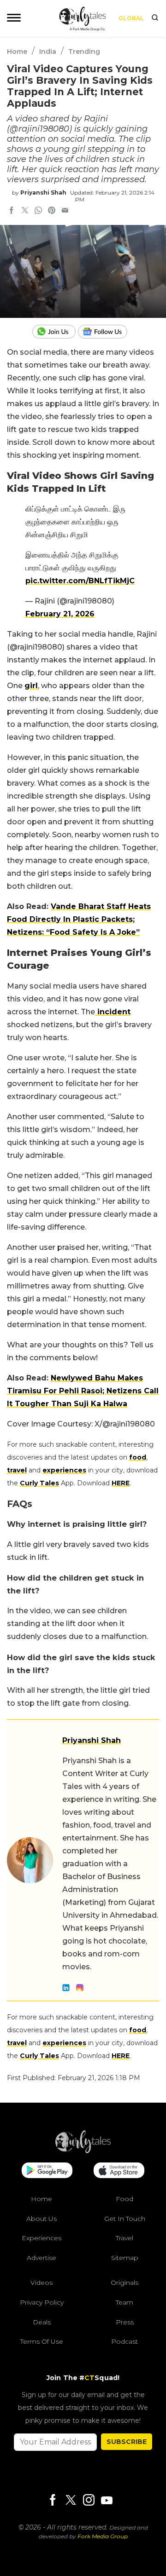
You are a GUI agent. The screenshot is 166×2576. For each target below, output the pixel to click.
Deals (42, 2322)
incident (113, 1012)
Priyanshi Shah (43, 193)
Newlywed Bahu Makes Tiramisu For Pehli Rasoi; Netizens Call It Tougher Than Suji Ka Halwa (83, 1391)
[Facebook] (53, 2501)
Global (131, 18)
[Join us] (55, 332)
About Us (41, 2219)
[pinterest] (52, 211)
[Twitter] (71, 2501)
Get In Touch (125, 2219)
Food (125, 2199)
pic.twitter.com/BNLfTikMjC (80, 581)
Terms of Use (42, 2341)
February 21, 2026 (60, 614)
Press (125, 2322)
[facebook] (12, 211)
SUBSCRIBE (127, 2442)
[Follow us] (106, 332)
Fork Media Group (103, 2536)
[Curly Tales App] (47, 2171)
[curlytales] (83, 2151)
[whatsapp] (38, 211)
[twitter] (25, 211)
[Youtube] (107, 2500)
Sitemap (125, 2258)
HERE (121, 1483)
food (138, 1457)
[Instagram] (89, 2501)
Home (17, 52)
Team (125, 2302)
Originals (125, 2283)
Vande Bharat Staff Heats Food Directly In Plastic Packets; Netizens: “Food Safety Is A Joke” (79, 919)
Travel (125, 2238)
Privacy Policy (42, 2302)
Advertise (41, 2258)
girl (31, 686)
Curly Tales (39, 1483)
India (48, 52)
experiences (64, 1470)
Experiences (41, 2238)
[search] (155, 18)
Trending (84, 52)
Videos (41, 2283)
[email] (65, 211)
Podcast (125, 2341)
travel (17, 1470)
